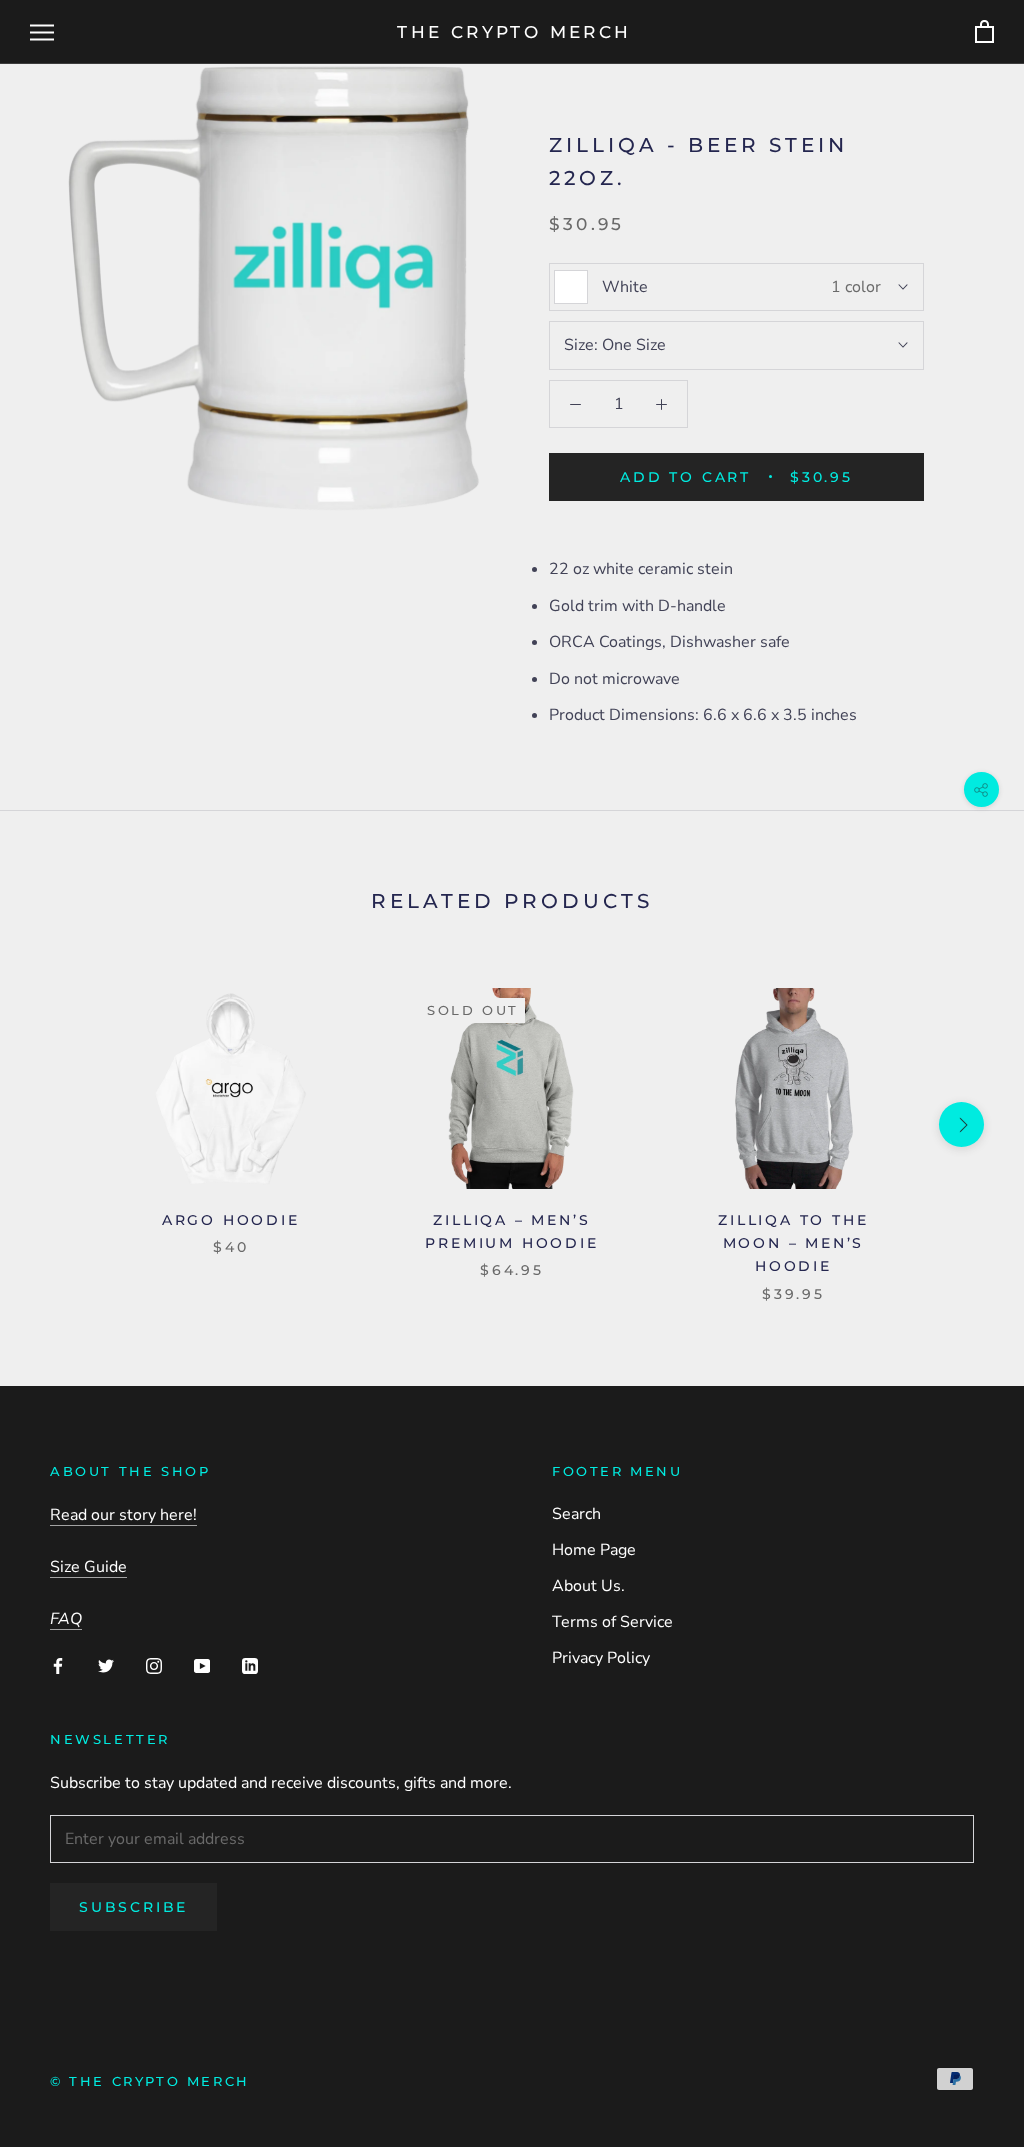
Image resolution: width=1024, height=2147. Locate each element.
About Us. (588, 1586)
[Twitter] (106, 1665)
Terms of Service (612, 1622)
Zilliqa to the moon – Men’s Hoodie (793, 1243)
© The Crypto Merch (150, 2081)
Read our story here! (123, 1515)
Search (576, 1514)
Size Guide (88, 1567)
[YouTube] (202, 1665)
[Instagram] (154, 1665)
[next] (961, 1124)
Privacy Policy (601, 1658)
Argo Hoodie (231, 1220)
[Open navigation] (42, 32)
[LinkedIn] (250, 1665)
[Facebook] (58, 1665)
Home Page (594, 1550)
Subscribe (133, 1907)
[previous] (62, 1124)
